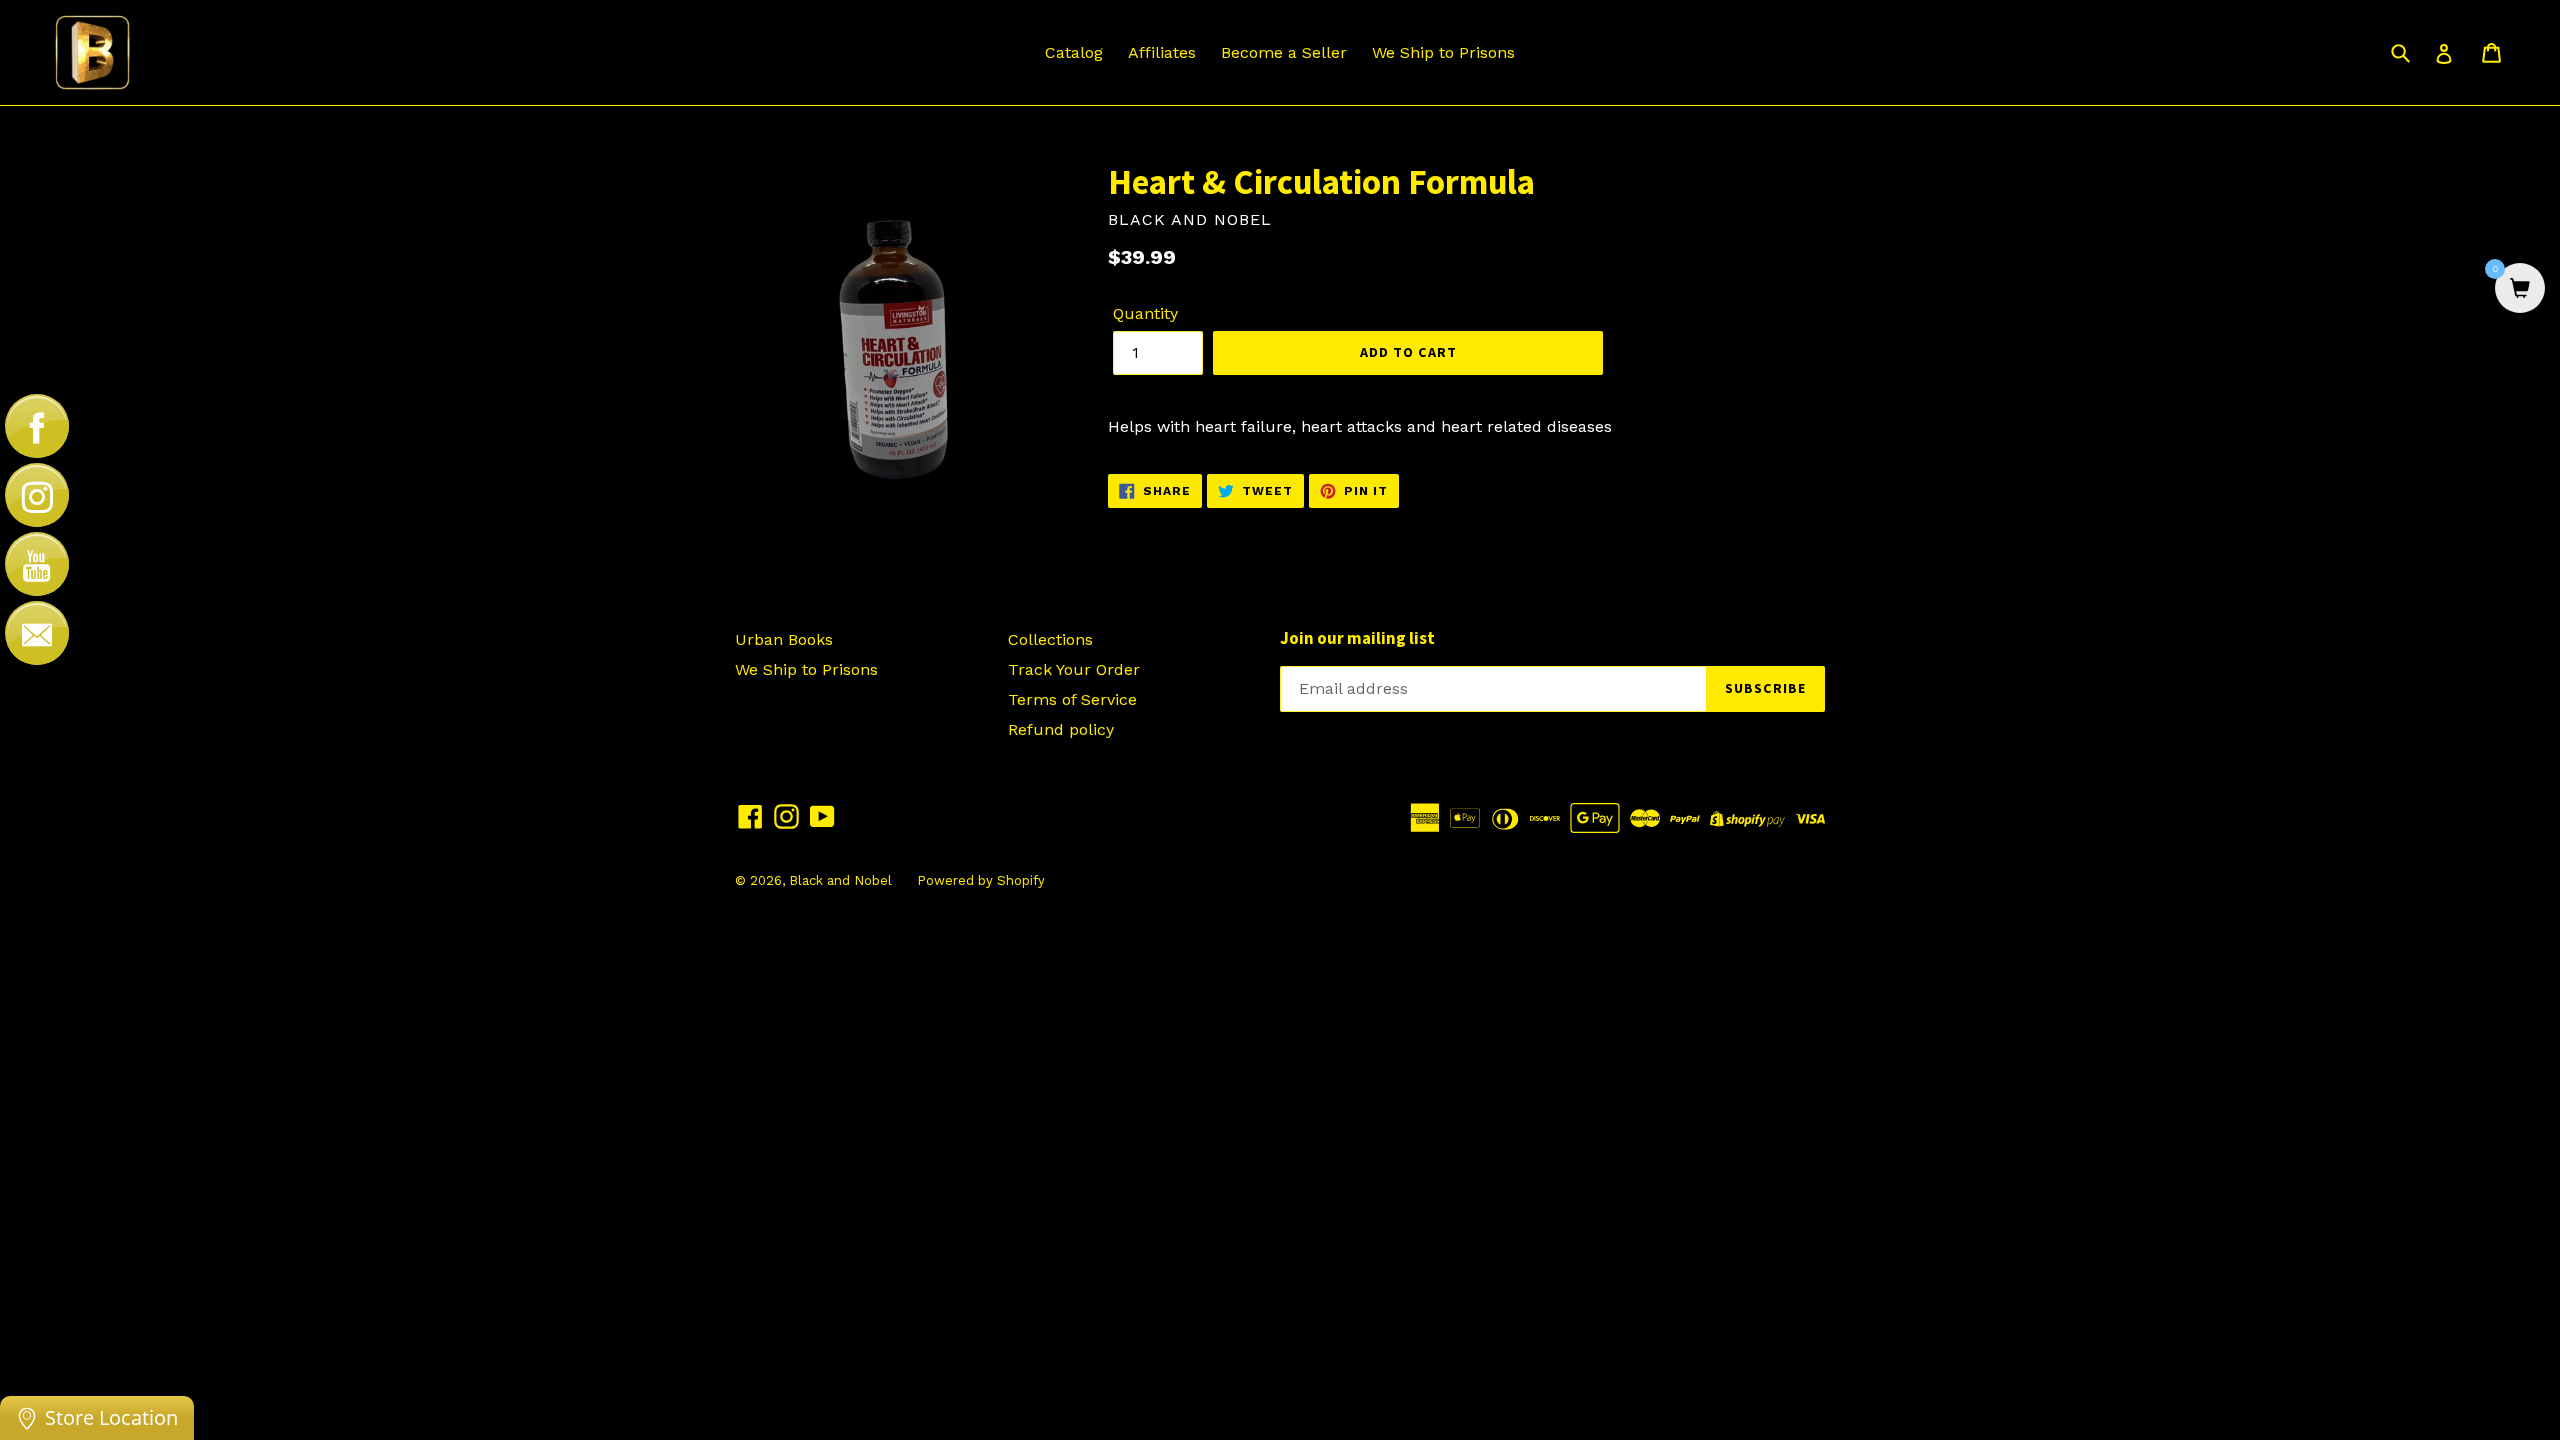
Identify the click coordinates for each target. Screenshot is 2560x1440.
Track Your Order (1074, 669)
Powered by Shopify (981, 880)
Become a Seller (1284, 52)
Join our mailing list (1357, 638)
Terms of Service (1072, 699)
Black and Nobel (840, 880)
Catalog (1074, 52)
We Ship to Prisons (1443, 52)
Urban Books (784, 639)
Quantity (1145, 313)
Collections (1050, 639)
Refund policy (1061, 729)
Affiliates (1162, 52)
